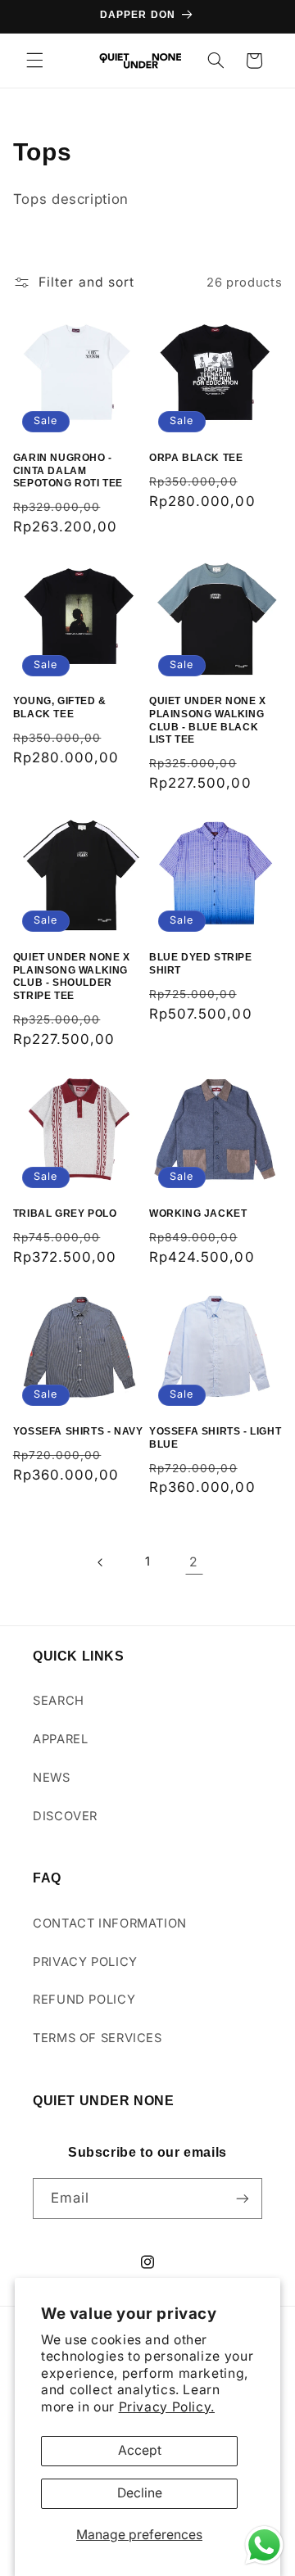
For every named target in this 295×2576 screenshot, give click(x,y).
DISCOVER (65, 1816)
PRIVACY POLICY (85, 1962)
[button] (34, 61)
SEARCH (59, 1701)
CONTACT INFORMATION (110, 1923)
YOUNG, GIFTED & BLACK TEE (60, 707)
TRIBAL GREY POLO (65, 1213)
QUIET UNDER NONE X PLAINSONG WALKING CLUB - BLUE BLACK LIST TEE (208, 720)
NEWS (52, 1778)
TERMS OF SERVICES (98, 2038)
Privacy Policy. (167, 2407)
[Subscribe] (243, 2198)
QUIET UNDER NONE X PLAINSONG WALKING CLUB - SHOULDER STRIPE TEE (72, 976)
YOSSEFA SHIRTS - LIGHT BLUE (215, 1438)
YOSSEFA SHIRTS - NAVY (78, 1431)
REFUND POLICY (84, 2000)
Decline (140, 2493)
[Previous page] (101, 1562)
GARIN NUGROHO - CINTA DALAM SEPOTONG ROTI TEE (68, 470)
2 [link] (194, 1562)
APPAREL (60, 1739)
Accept (140, 2450)
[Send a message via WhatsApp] (264, 2545)
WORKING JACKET (198, 1213)
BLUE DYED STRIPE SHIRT (201, 964)
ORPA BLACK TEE (196, 458)
